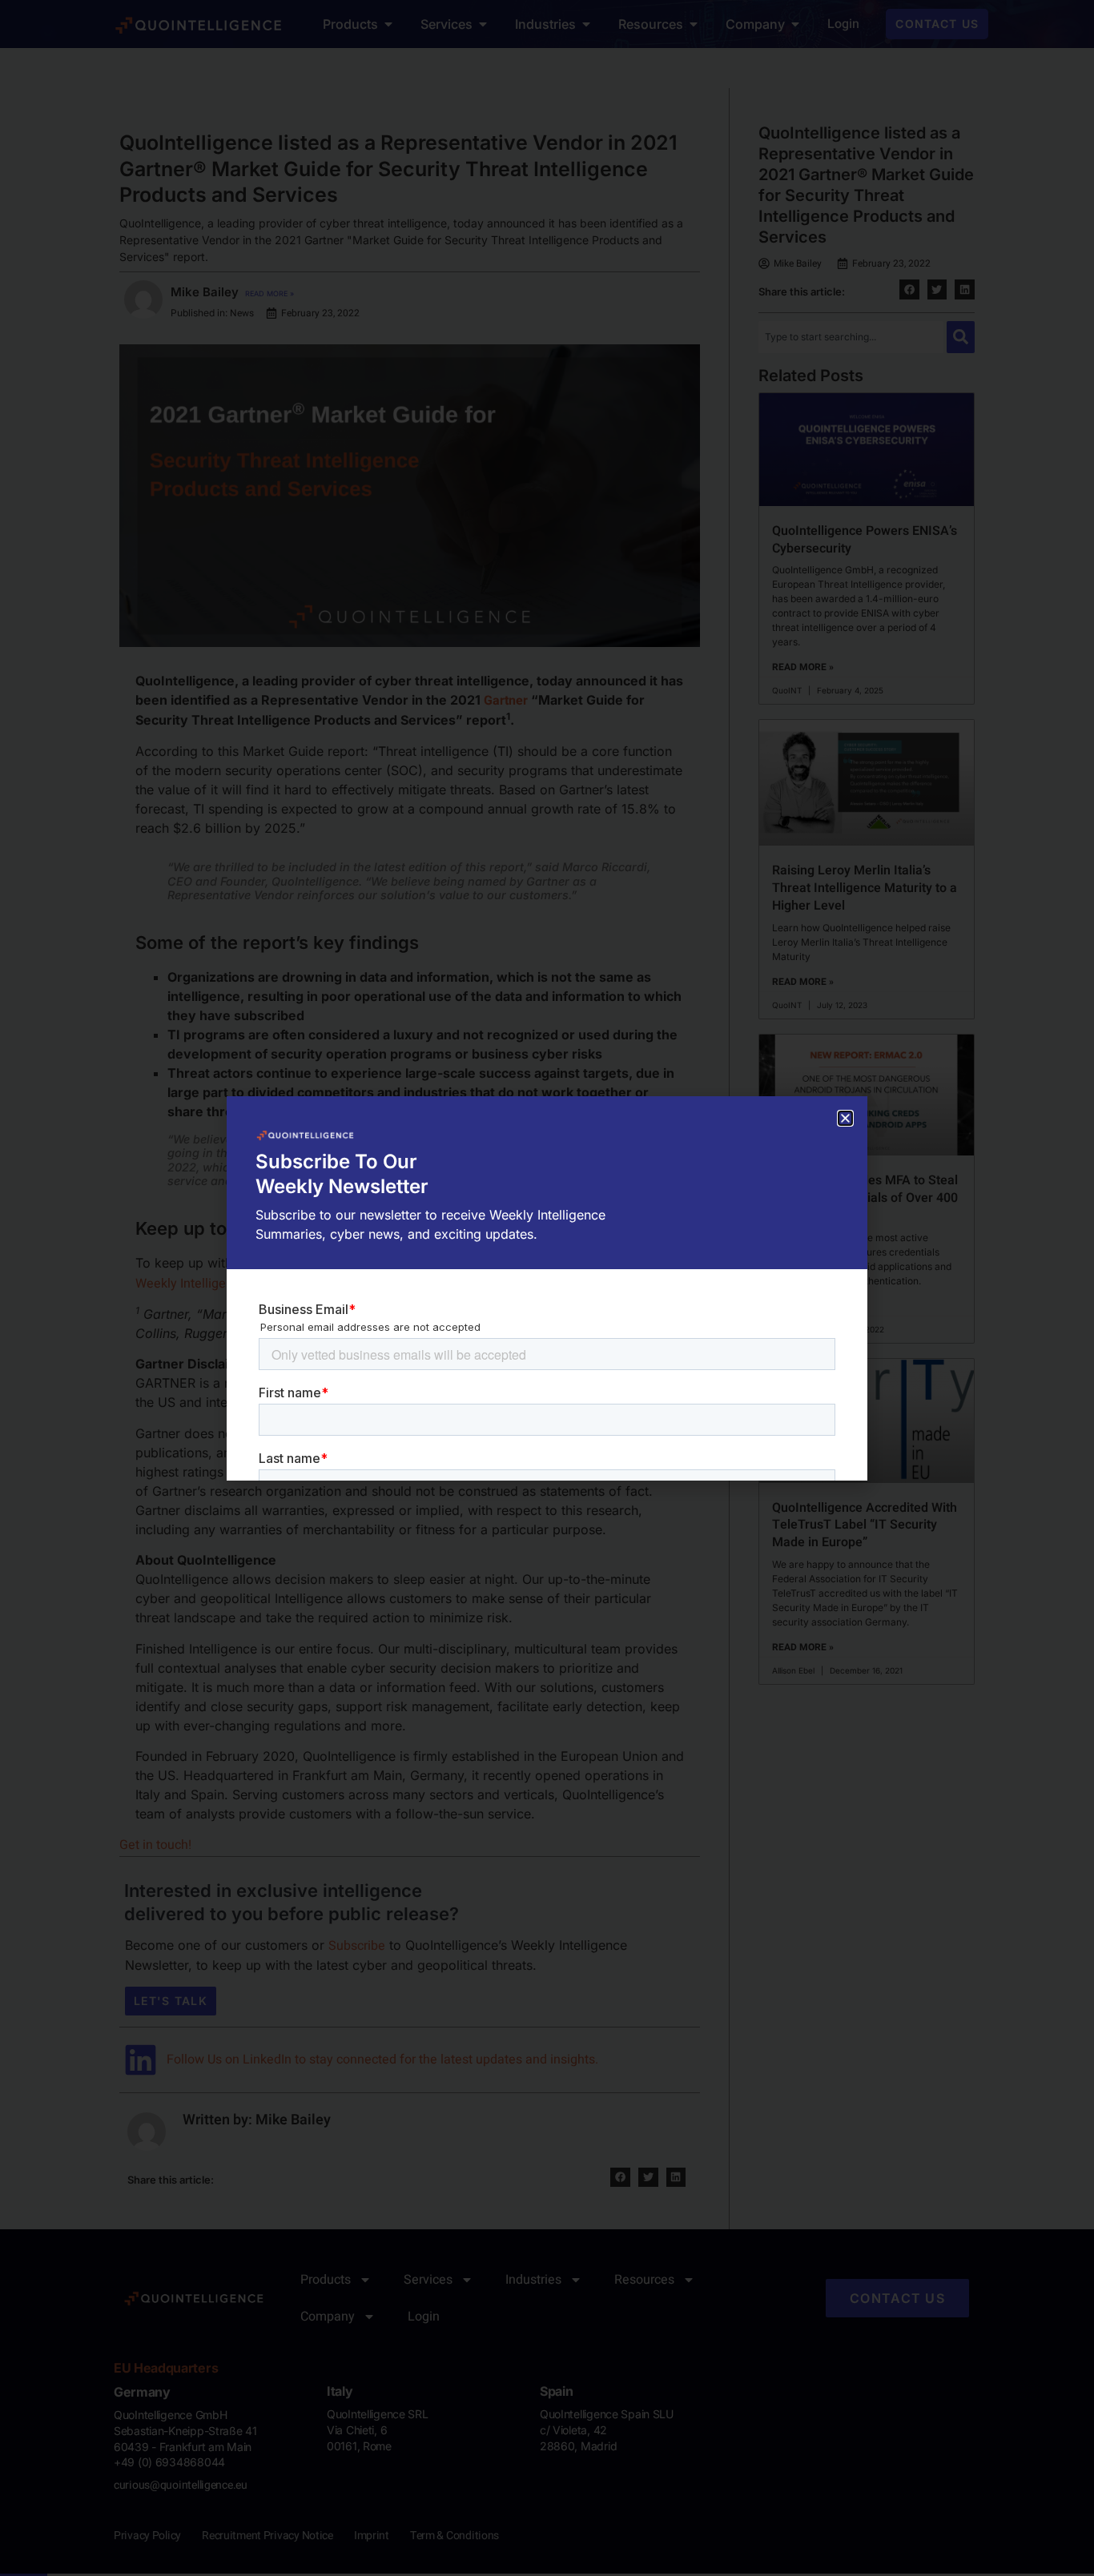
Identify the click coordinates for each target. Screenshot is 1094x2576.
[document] (547, 1288)
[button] (845, 1118)
